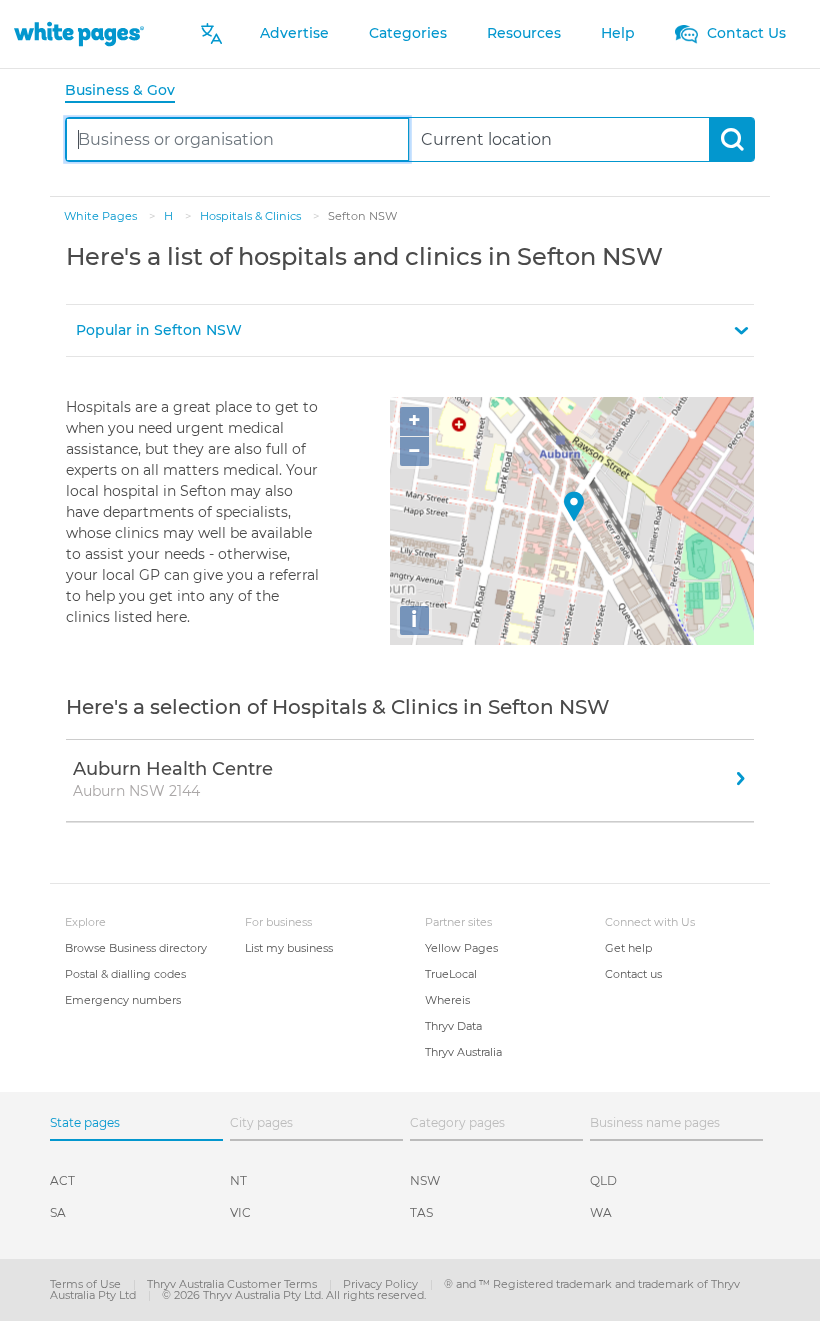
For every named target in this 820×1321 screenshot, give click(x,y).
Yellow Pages (461, 948)
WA (601, 1212)
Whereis (447, 1000)
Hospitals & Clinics (252, 216)
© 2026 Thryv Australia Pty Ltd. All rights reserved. (294, 1295)
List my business (289, 948)
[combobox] (237, 139)
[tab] (128, 91)
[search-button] (731, 139)
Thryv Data (453, 1026)
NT (238, 1180)
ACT (62, 1180)
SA (58, 1212)
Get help (628, 948)
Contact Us (744, 33)
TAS (421, 1212)
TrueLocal (451, 974)
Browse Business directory (136, 948)
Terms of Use (87, 1284)
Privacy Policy (382, 1284)
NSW (425, 1180)
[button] (410, 330)
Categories (408, 33)
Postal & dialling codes (125, 974)
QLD (603, 1180)
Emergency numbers (123, 1000)
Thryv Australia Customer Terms (233, 1284)
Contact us (633, 974)
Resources (524, 33)
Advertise (294, 33)
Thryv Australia (463, 1052)
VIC (240, 1212)
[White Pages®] (79, 33)
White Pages (102, 216)
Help (618, 33)
